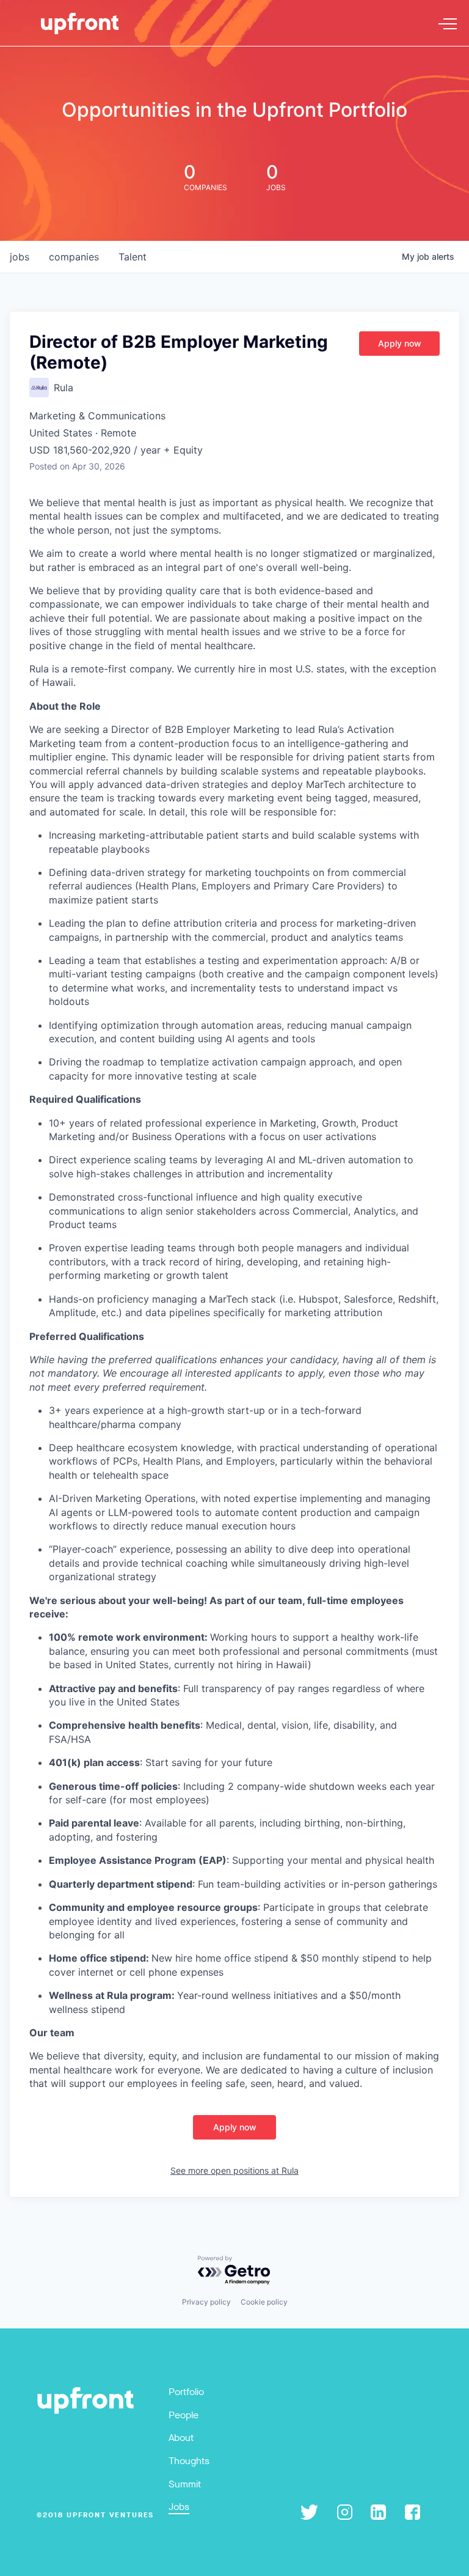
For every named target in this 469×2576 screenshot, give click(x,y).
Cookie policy (264, 2302)
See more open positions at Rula (234, 2170)
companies (74, 257)
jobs (20, 257)
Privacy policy (206, 2302)
